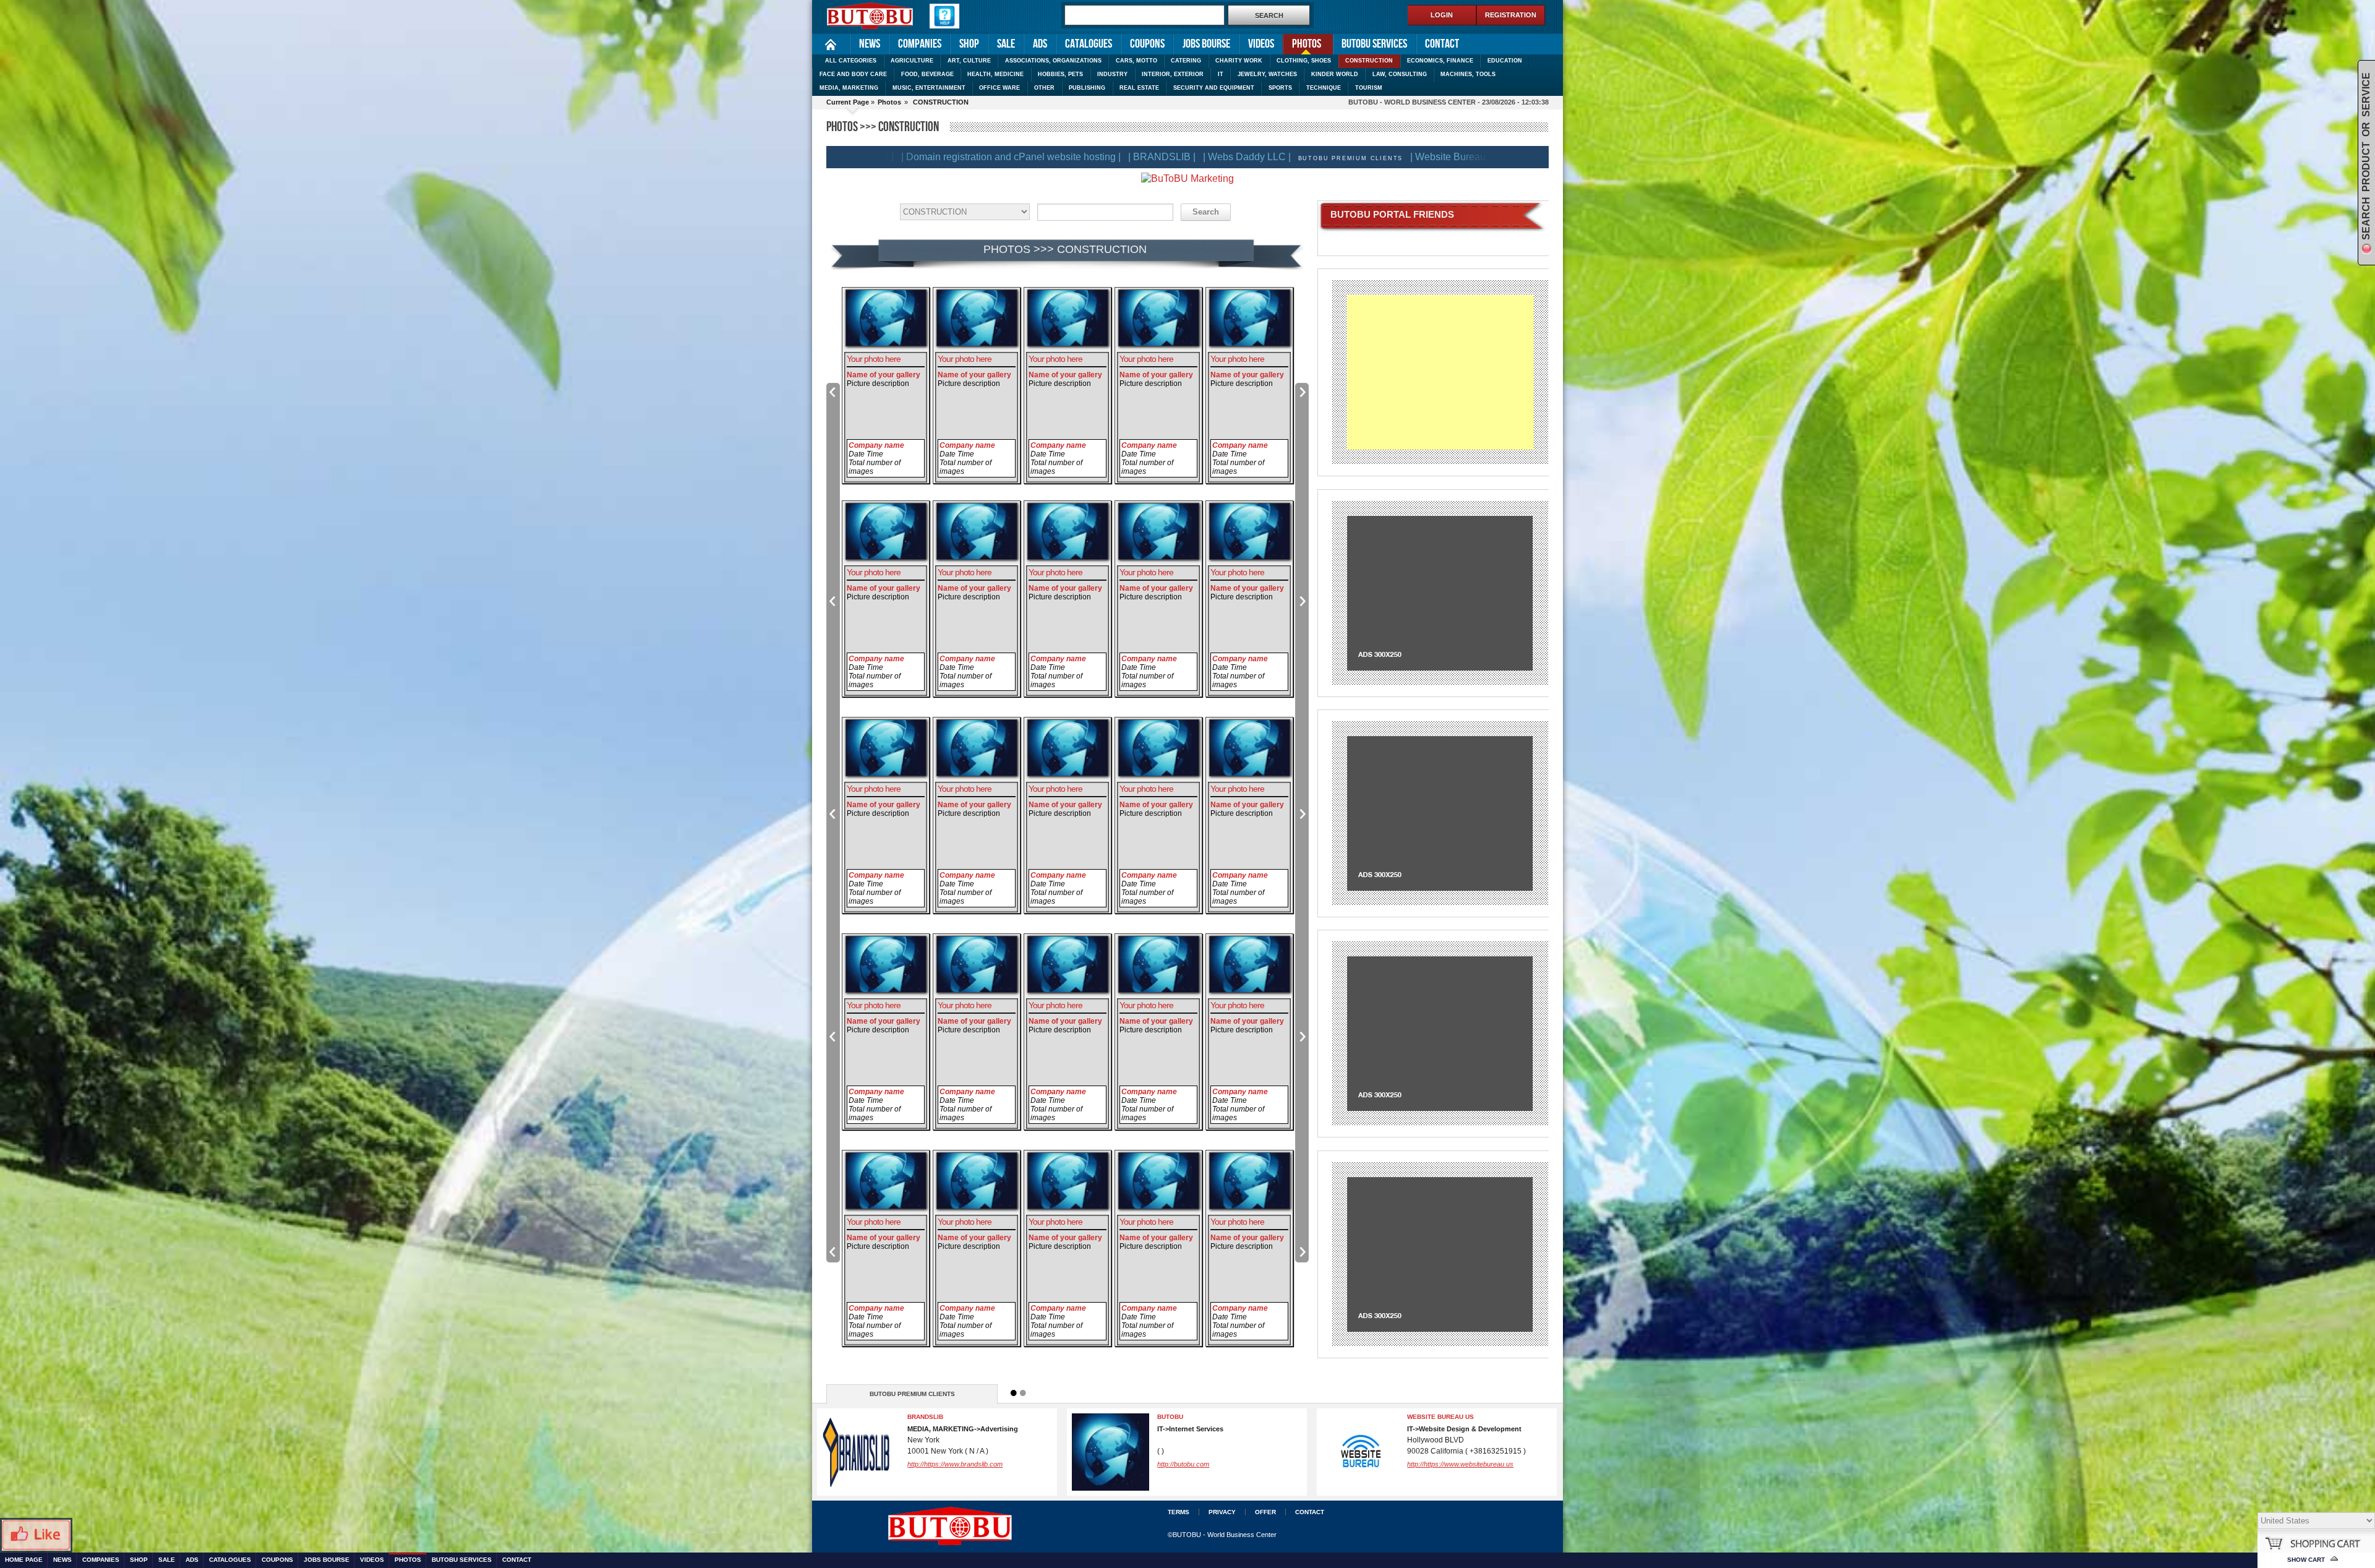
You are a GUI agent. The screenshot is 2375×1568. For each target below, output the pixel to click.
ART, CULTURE (969, 61)
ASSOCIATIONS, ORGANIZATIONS (1053, 61)
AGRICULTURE (912, 61)
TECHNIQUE (1324, 88)
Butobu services (1374, 44)
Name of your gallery (884, 375)
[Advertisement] (1440, 372)
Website (1419, 1464)
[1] (1014, 1393)
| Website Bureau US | (1306, 157)
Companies (920, 44)
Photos (1302, 43)
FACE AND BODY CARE (853, 74)
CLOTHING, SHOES (1304, 61)
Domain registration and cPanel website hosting (965, 1420)
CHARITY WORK (1239, 61)
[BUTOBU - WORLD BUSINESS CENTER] (1022, 1523)
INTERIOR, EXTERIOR (1173, 74)
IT (1221, 74)
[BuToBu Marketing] (1187, 178)
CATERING (1186, 61)
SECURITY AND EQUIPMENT (1214, 88)
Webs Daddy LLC (1185, 1417)
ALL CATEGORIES (851, 61)
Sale (1006, 44)
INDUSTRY (1112, 74)
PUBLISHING (1087, 88)
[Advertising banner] (1440, 592)
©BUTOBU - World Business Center (1222, 1535)
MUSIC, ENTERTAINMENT (929, 88)
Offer (1265, 1512)
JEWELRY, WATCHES (1267, 74)
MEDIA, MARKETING (849, 88)
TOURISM (1369, 88)
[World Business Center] (870, 17)
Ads (1040, 44)
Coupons (1147, 44)
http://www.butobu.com (941, 1471)
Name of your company (1448, 1417)
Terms (1179, 1512)
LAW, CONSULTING (1400, 74)
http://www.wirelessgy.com (1197, 1464)
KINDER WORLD (1335, 74)
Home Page (831, 44)
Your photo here (874, 359)
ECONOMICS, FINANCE (1440, 61)
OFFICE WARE (999, 88)
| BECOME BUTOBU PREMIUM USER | (1451, 157)
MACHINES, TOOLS (1468, 74)
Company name (876, 445)
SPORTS (1280, 88)
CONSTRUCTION (1369, 61)
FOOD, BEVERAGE (927, 74)
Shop (969, 44)
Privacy (1222, 1512)
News (870, 44)
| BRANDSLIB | (1009, 157)
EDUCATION (1505, 61)
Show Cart (2306, 1560)
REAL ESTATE (1139, 88)
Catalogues (1089, 44)
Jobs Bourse (1206, 44)
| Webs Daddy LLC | (1094, 157)
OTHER (1044, 88)
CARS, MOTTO (1136, 61)
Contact (1442, 44)
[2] (1023, 1393)
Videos (1261, 44)
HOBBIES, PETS (1060, 74)
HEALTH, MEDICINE (995, 74)
